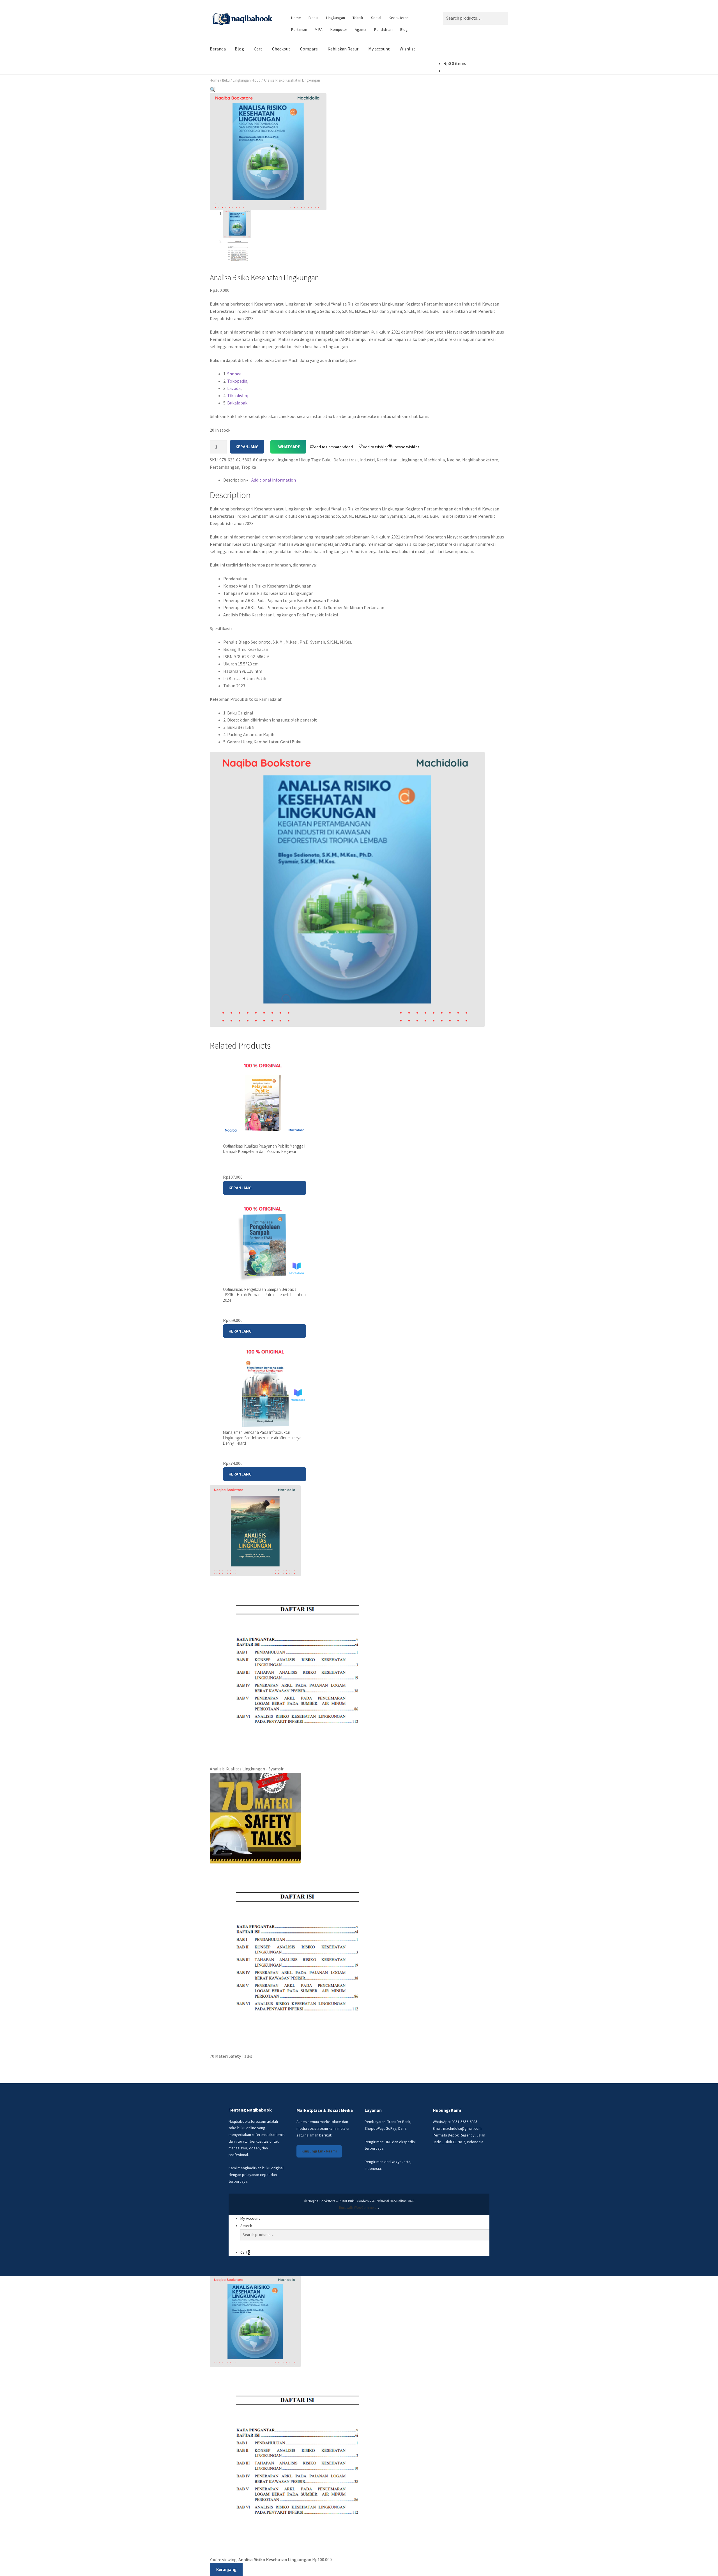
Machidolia (434, 460)
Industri (367, 460)
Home (296, 18)
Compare (309, 49)
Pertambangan (225, 467)
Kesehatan (387, 460)
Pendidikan (383, 29)
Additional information (274, 480)
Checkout (281, 49)
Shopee (234, 374)
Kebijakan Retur (343, 49)
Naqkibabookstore (480, 460)
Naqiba (454, 460)
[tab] (234, 480)
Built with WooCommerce (359, 2208)
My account (379, 49)
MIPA (319, 29)
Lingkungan (336, 18)
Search (246, 2226)
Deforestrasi (346, 460)
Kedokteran (399, 18)
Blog (404, 29)
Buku (226, 80)
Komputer (339, 29)
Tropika (249, 467)
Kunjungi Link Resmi (319, 2151)
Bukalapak (237, 403)
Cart (258, 49)
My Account (250, 2218)
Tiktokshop (238, 396)
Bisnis (313, 18)
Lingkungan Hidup (247, 80)
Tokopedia (237, 381)
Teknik (358, 18)
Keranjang (247, 447)
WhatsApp (289, 447)
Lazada (234, 388)
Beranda (218, 49)
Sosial (376, 18)
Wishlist (408, 49)
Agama (361, 29)
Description (234, 480)
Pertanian (299, 29)
